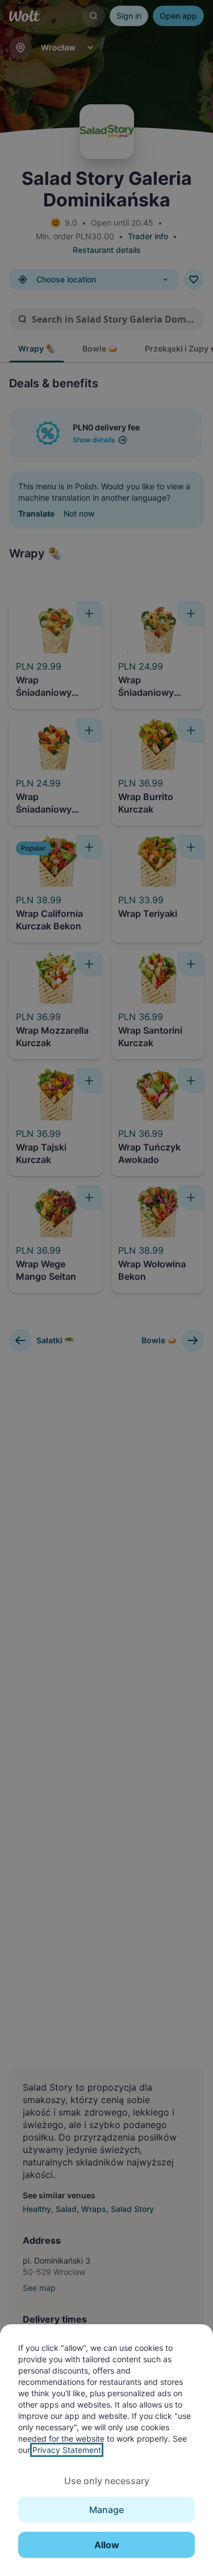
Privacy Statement (67, 2450)
